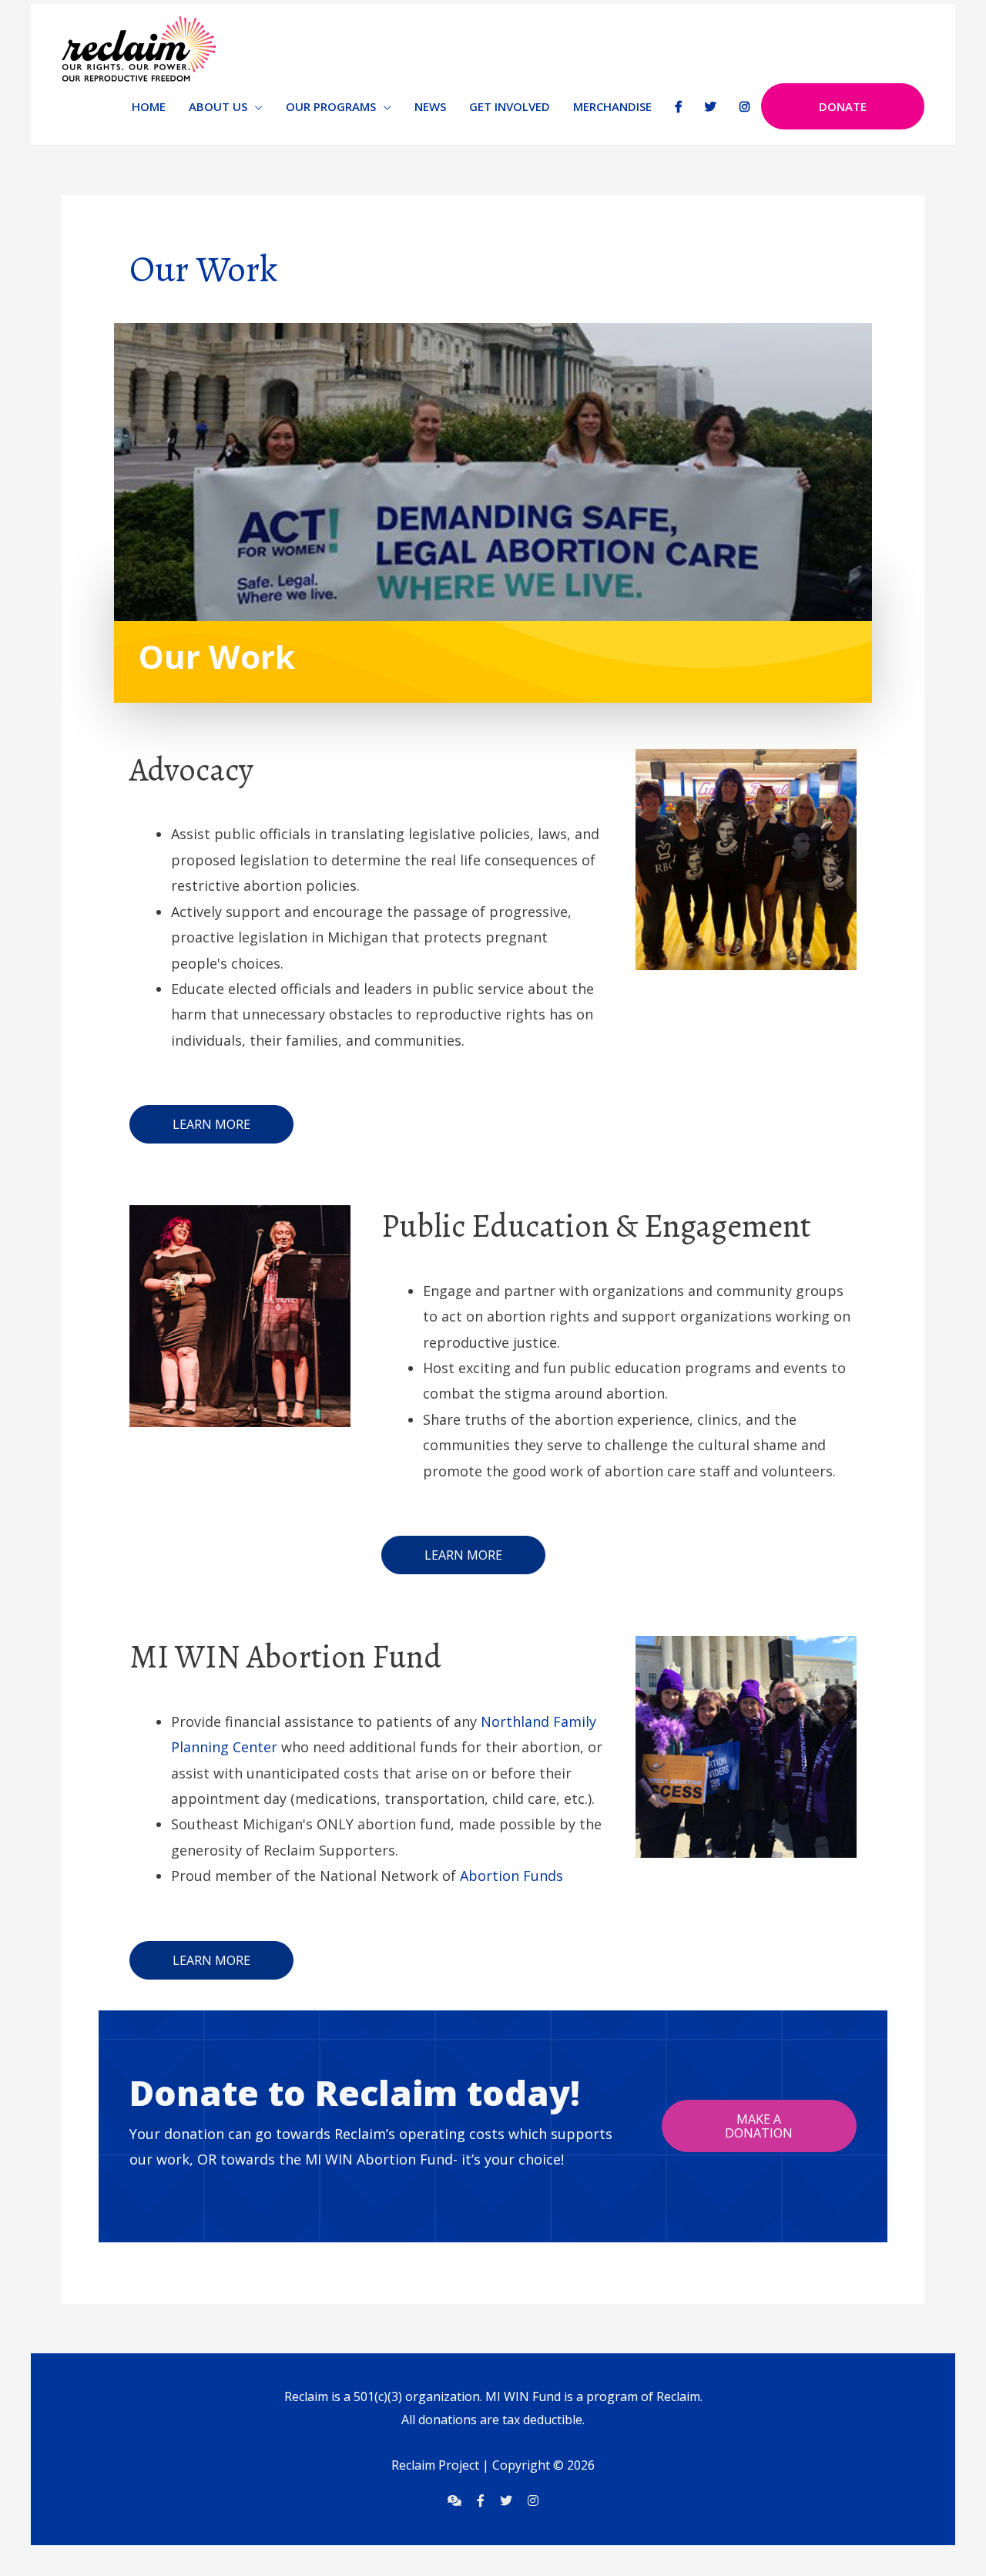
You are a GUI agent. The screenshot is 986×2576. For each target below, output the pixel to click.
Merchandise (612, 106)
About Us (218, 106)
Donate (843, 106)
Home (149, 106)
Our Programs (331, 106)
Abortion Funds (511, 1876)
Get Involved (510, 106)
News (430, 106)
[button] (211, 1124)
